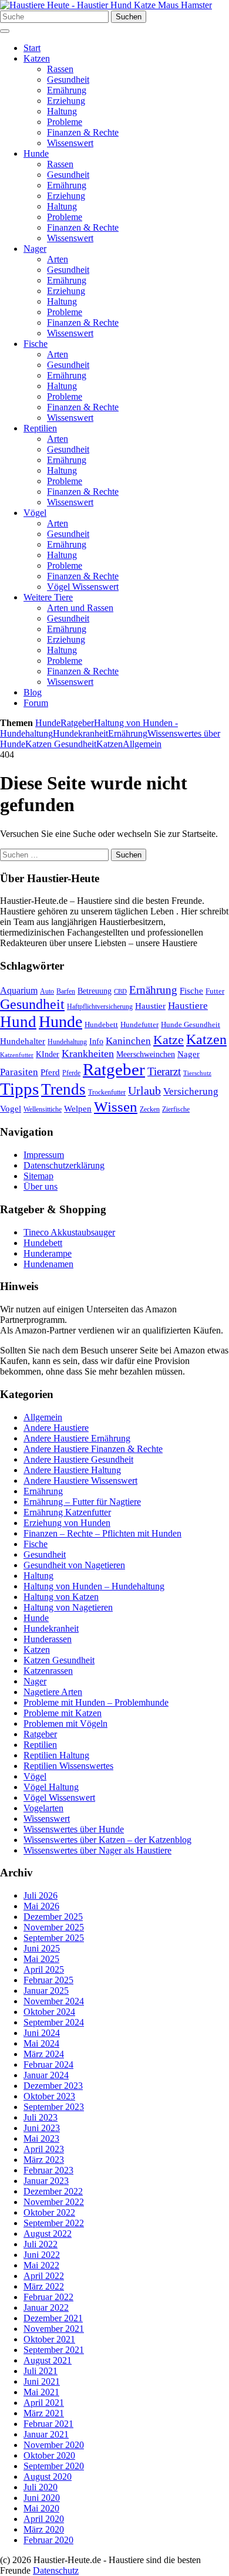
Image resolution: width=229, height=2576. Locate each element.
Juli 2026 (41, 1895)
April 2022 (44, 2276)
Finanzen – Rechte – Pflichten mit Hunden (102, 1533)
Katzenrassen (48, 1671)
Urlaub (144, 1091)
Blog (33, 692)
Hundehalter (23, 1041)
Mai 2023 (41, 2138)
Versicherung (191, 1091)
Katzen (37, 58)
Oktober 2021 (49, 2339)
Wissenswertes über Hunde (74, 1829)
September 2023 (54, 2107)
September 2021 (54, 2350)
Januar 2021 (46, 2434)
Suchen (129, 17)
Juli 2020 (41, 2487)
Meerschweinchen (146, 1054)
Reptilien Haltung (56, 1755)
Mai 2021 (41, 2392)
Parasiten (19, 1072)
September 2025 (54, 1938)
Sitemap (38, 1176)
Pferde (71, 1073)
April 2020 (44, 2519)
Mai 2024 (41, 2043)
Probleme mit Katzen (63, 1713)
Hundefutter (139, 1024)
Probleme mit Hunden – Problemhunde (96, 1702)
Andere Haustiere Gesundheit (78, 1459)
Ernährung (67, 90)
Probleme (65, 122)
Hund (18, 1022)
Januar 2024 (46, 2075)
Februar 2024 (48, 2064)
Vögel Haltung (51, 1787)
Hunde (36, 153)
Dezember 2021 (53, 2318)
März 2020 (44, 2529)
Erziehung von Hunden (67, 1523)
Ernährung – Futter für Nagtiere (82, 1502)
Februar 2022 (48, 2297)
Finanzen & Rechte (83, 132)
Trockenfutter (107, 1092)
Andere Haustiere (56, 1428)
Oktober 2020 (49, 2455)
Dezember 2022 (53, 2191)
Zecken (150, 1109)
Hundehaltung (67, 1042)
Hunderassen (48, 1639)
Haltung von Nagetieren (68, 1607)
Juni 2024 (42, 2033)
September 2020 (54, 2466)
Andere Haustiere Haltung (72, 1470)
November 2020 (54, 2445)
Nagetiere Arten (53, 1692)
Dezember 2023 (53, 2086)
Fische (36, 344)
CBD (120, 992)
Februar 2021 (48, 2424)
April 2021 (44, 2403)
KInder (48, 1054)
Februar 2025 (48, 1980)
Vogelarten (43, 1808)
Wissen (116, 1107)
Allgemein (142, 744)
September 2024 (54, 2022)
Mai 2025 (41, 1959)
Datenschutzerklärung (64, 1165)
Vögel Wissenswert (83, 587)
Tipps (19, 1089)
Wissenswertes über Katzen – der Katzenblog (107, 1840)
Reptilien (40, 428)
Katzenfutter (17, 1055)
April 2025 (44, 1969)
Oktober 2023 (49, 2096)
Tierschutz (197, 1073)
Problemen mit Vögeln (65, 1723)
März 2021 (44, 2413)
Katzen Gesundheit (61, 744)
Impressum (44, 1155)
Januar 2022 (46, 2307)
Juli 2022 (41, 2244)
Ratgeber (77, 723)
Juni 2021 (42, 2381)
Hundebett (101, 1024)
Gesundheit (68, 80)
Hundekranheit (80, 733)
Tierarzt (164, 1071)
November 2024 (54, 2001)
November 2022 (54, 2202)
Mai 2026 (41, 1906)
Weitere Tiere (48, 597)
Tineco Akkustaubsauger (69, 1232)
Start (32, 48)
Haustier (150, 1006)
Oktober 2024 (49, 2012)
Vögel (35, 513)
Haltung (62, 111)
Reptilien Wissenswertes (68, 1766)
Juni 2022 (42, 2255)
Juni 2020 (42, 2498)
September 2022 (54, 2223)
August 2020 (48, 2477)
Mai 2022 (41, 2265)
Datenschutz (56, 2570)
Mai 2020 (41, 2508)
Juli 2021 (41, 2371)
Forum (36, 703)
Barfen (66, 991)
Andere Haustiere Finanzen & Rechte (93, 1449)
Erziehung (66, 101)
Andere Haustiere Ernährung (77, 1438)
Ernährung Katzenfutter (67, 1512)
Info (96, 1041)
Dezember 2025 (53, 1917)
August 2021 (48, 2360)
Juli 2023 (41, 2117)
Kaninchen (128, 1041)
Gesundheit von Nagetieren (74, 1565)
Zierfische (176, 1109)
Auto (47, 991)
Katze (169, 1040)
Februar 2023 (48, 2170)
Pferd (50, 1072)
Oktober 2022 (49, 2212)
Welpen (78, 1109)
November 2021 (54, 2329)
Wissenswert (70, 143)
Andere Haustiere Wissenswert (80, 1481)
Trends (63, 1089)
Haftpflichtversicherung (100, 1007)
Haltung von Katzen (61, 1597)
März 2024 (44, 2054)
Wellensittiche (43, 1109)
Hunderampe (48, 1253)
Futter (215, 991)
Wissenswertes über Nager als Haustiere (97, 1850)
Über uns (41, 1186)
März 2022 (44, 2286)
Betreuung (95, 991)
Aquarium (19, 990)
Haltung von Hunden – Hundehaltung (94, 1586)
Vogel (11, 1109)
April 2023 (44, 2149)
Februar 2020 (48, 2540)
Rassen (60, 69)
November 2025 (54, 1927)
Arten (58, 259)
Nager (35, 249)
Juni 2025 (42, 1948)
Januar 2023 (46, 2181)
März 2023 (44, 2160)
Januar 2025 (46, 1991)
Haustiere (188, 1006)
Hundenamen (48, 1264)
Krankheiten (88, 1054)
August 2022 (48, 2234)
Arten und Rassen (80, 608)
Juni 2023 (42, 2128)
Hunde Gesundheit (191, 1024)
